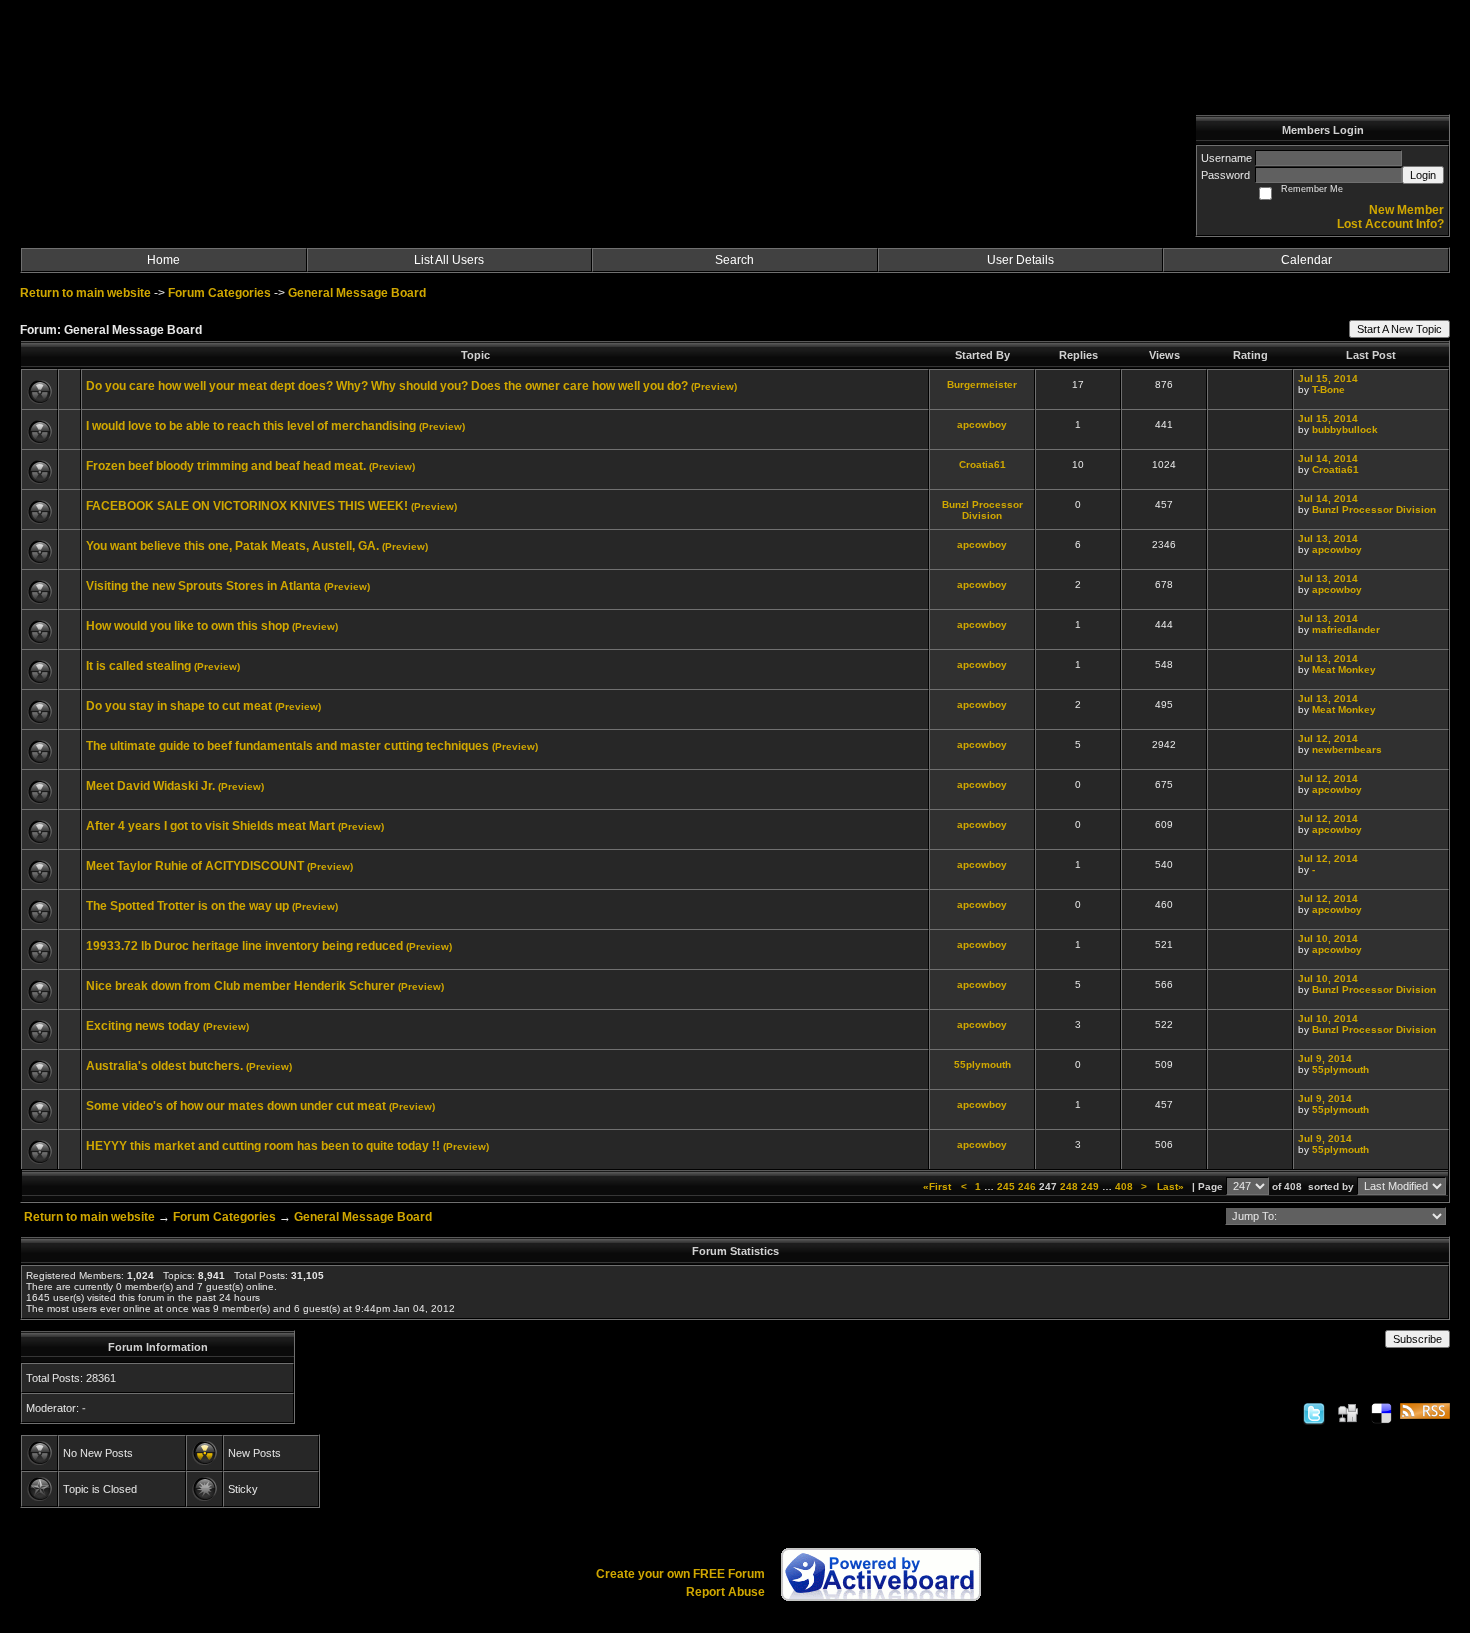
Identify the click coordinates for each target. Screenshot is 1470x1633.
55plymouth (982, 1064)
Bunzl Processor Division (982, 510)
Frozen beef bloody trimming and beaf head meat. (226, 466)
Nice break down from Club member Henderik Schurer (240, 986)
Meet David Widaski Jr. (150, 786)
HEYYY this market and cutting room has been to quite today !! (263, 1146)
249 (1090, 1186)
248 (1069, 1186)
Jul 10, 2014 (1328, 938)
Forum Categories (219, 293)
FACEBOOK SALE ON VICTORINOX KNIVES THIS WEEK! (247, 506)
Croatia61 (982, 464)
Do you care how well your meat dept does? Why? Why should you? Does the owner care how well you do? (387, 386)
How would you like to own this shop (187, 626)
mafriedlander (1346, 629)
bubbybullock (1345, 429)
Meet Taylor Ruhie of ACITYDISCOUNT (195, 866)
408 (1124, 1186)
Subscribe (1417, 1339)
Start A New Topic (1399, 329)
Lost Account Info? (1390, 224)
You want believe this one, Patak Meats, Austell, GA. (232, 546)
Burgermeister (982, 384)
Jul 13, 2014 (1328, 538)
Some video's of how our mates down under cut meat (236, 1106)
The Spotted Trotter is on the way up (187, 906)
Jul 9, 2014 (1325, 1058)
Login (1423, 175)
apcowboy (982, 424)
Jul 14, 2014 (1328, 458)
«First (938, 1186)
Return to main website (87, 293)
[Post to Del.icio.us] (1381, 1413)
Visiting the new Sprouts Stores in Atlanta (203, 586)
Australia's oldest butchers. (164, 1066)
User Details (1020, 260)
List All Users (449, 260)
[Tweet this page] (1314, 1413)
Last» (1172, 1186)
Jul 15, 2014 (1328, 378)
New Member (1406, 210)
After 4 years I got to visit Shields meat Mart (210, 826)
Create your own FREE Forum (680, 1574)
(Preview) (714, 386)
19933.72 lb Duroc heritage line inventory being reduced (244, 946)
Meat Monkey (1344, 669)
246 (1027, 1186)
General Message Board (357, 293)
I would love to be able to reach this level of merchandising (251, 426)
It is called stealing (138, 666)
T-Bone (1328, 389)
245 (1006, 1186)
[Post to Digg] (1348, 1413)
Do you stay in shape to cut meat (179, 706)
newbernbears (1347, 749)
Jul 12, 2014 (1328, 738)
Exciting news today (143, 1026)
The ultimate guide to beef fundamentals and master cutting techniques (287, 746)
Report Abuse (725, 1592)
